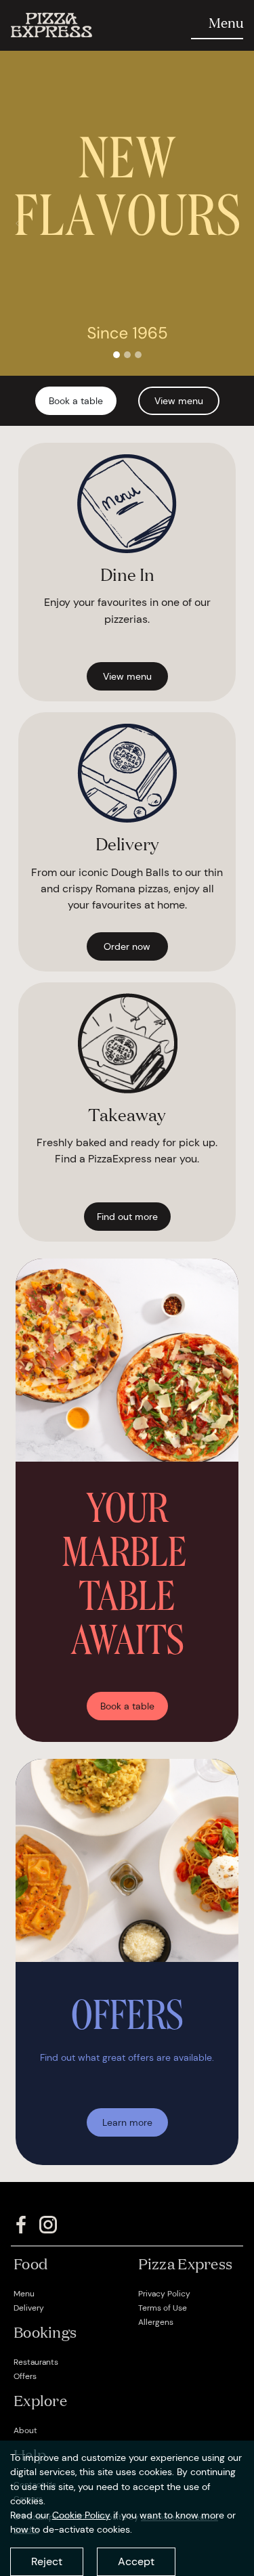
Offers (25, 2376)
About (25, 2430)
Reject (47, 2561)
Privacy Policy (164, 2294)
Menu (24, 2294)
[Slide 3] (138, 355)
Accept (136, 2561)
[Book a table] (127, 1689)
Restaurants (36, 2362)
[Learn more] (127, 2105)
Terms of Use (163, 2308)
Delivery (29, 2308)
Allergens (156, 2322)
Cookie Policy (81, 2515)
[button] (17, 223)
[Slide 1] (117, 355)
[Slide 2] (127, 355)
